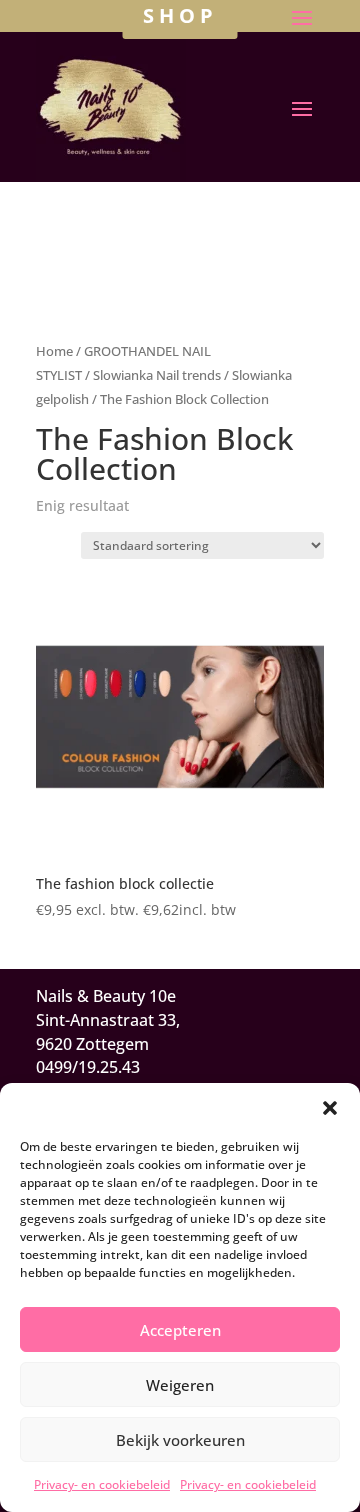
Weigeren (180, 1385)
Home (54, 351)
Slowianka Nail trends (157, 375)
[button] (330, 1108)
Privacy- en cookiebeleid (102, 1484)
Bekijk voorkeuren (180, 1440)
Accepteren (180, 1330)
